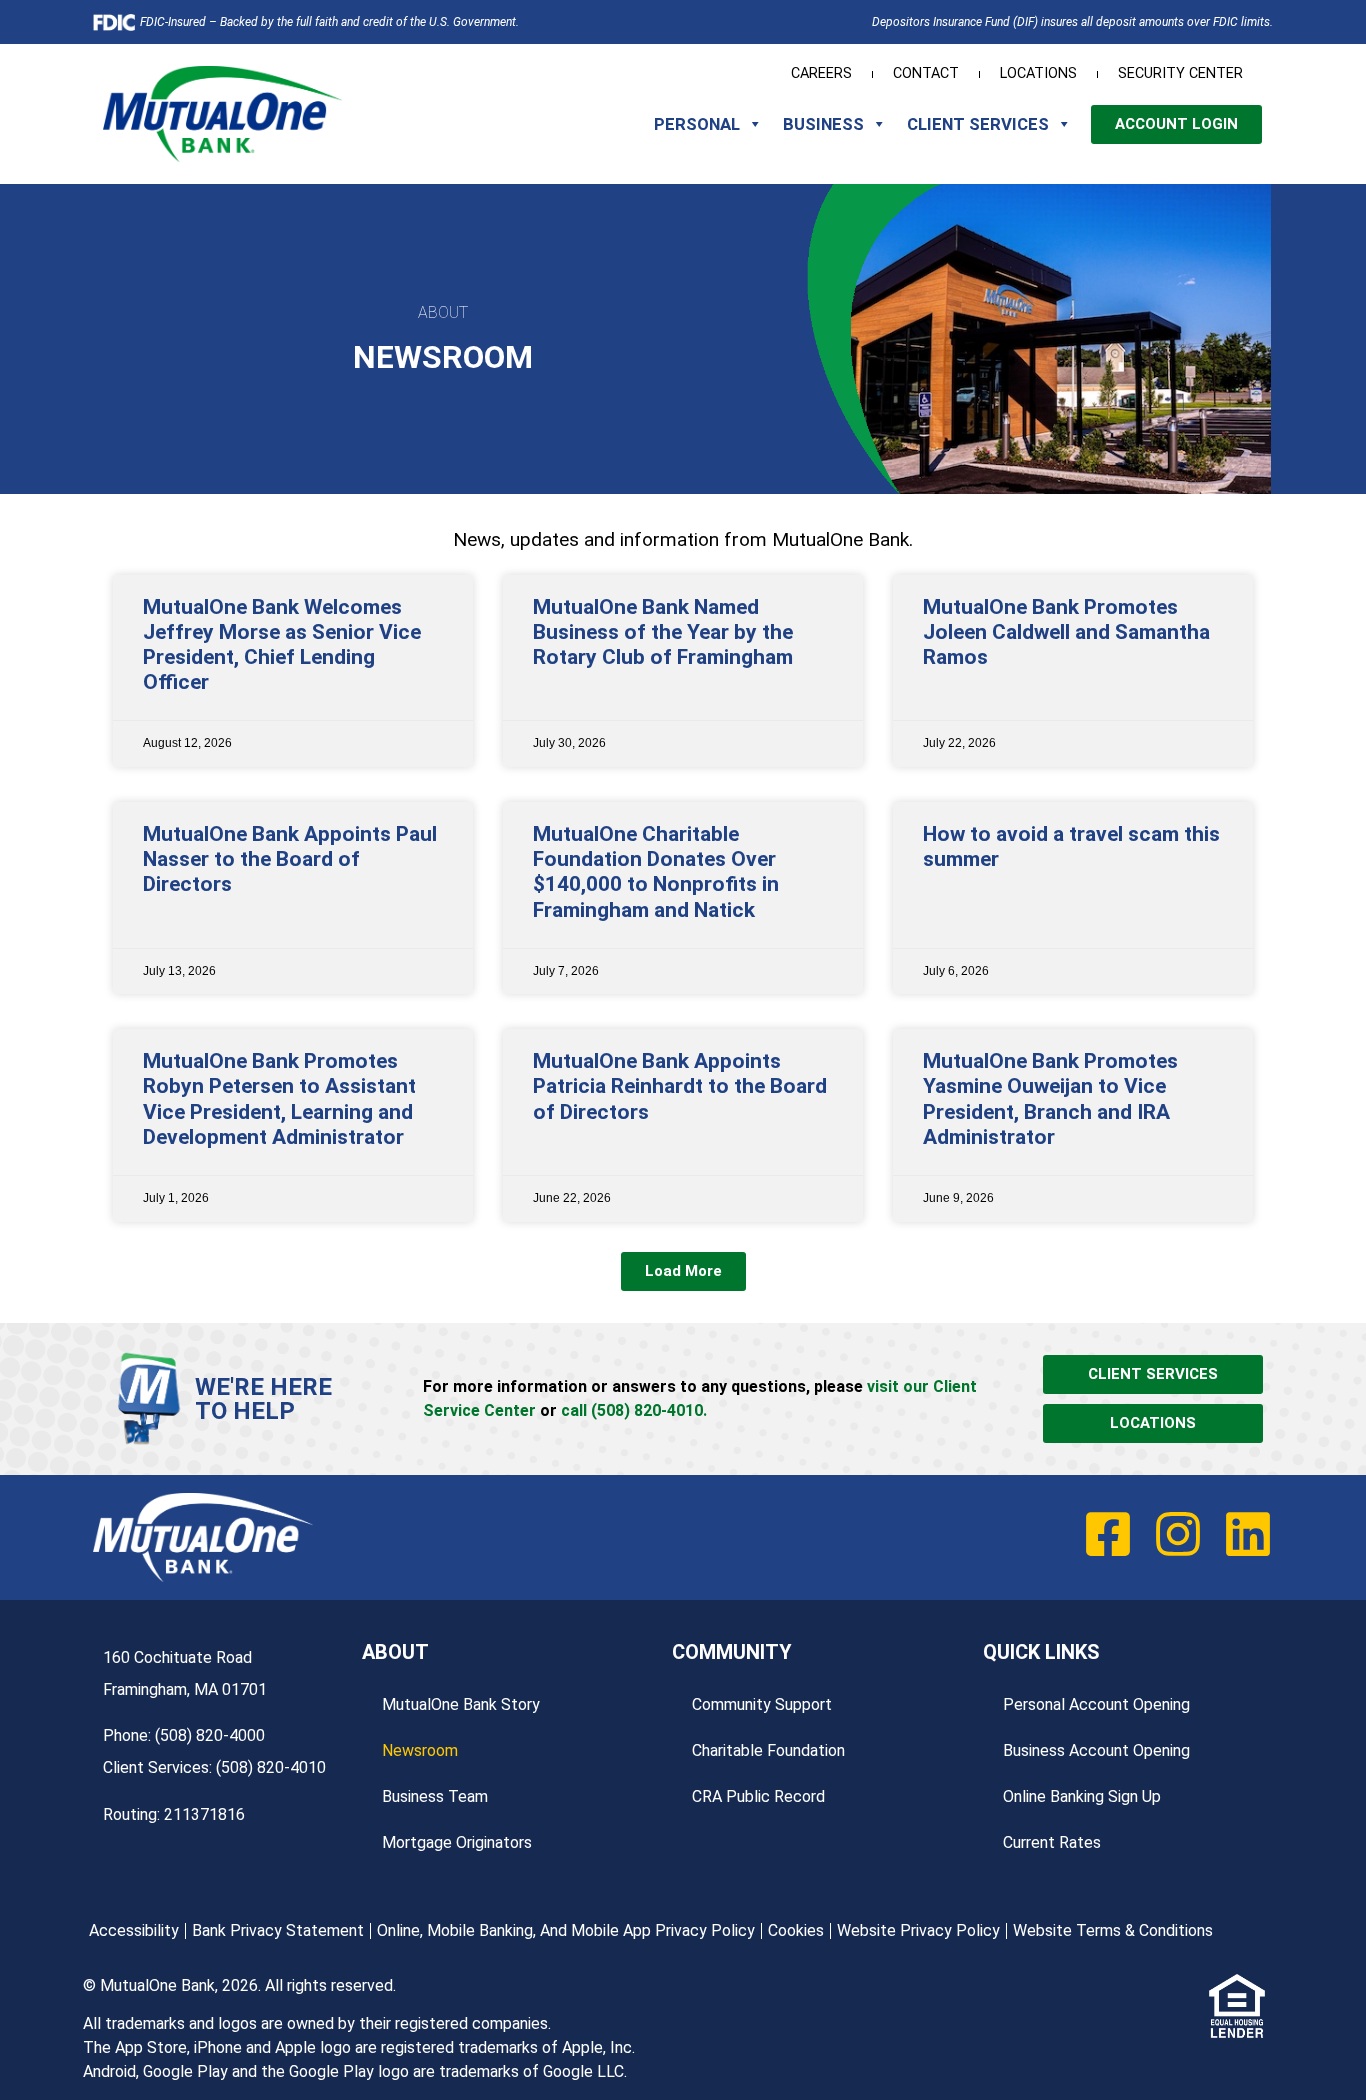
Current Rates (1052, 1842)
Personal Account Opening (1096, 1704)
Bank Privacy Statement (278, 1930)
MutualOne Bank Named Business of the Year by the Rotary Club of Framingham (663, 632)
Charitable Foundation (768, 1750)
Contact (926, 73)
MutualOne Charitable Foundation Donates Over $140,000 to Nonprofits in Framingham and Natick (656, 872)
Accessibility (134, 1930)
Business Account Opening (1096, 1750)
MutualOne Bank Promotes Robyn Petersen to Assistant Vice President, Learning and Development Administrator (279, 1099)
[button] (683, 1271)
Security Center (1180, 73)
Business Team (435, 1796)
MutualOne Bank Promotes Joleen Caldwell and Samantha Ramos (1066, 632)
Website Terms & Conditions (1113, 1930)
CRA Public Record (758, 1796)
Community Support (762, 1704)
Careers (821, 73)
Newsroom (420, 1750)
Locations (1038, 73)
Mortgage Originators (457, 1842)
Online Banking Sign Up (1082, 1796)
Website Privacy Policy (918, 1930)
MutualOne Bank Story (461, 1704)
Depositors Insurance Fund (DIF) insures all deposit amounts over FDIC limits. (1072, 22)
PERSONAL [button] (697, 124)
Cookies (796, 1930)
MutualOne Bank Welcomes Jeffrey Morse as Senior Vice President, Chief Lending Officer (282, 645)
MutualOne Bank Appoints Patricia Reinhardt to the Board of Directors (680, 1086)
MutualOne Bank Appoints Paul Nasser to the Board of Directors (290, 859)
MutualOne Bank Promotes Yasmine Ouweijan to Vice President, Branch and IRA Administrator (1050, 1099)
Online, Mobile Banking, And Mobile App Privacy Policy (566, 1930)
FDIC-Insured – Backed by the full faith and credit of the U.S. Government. (329, 22)
